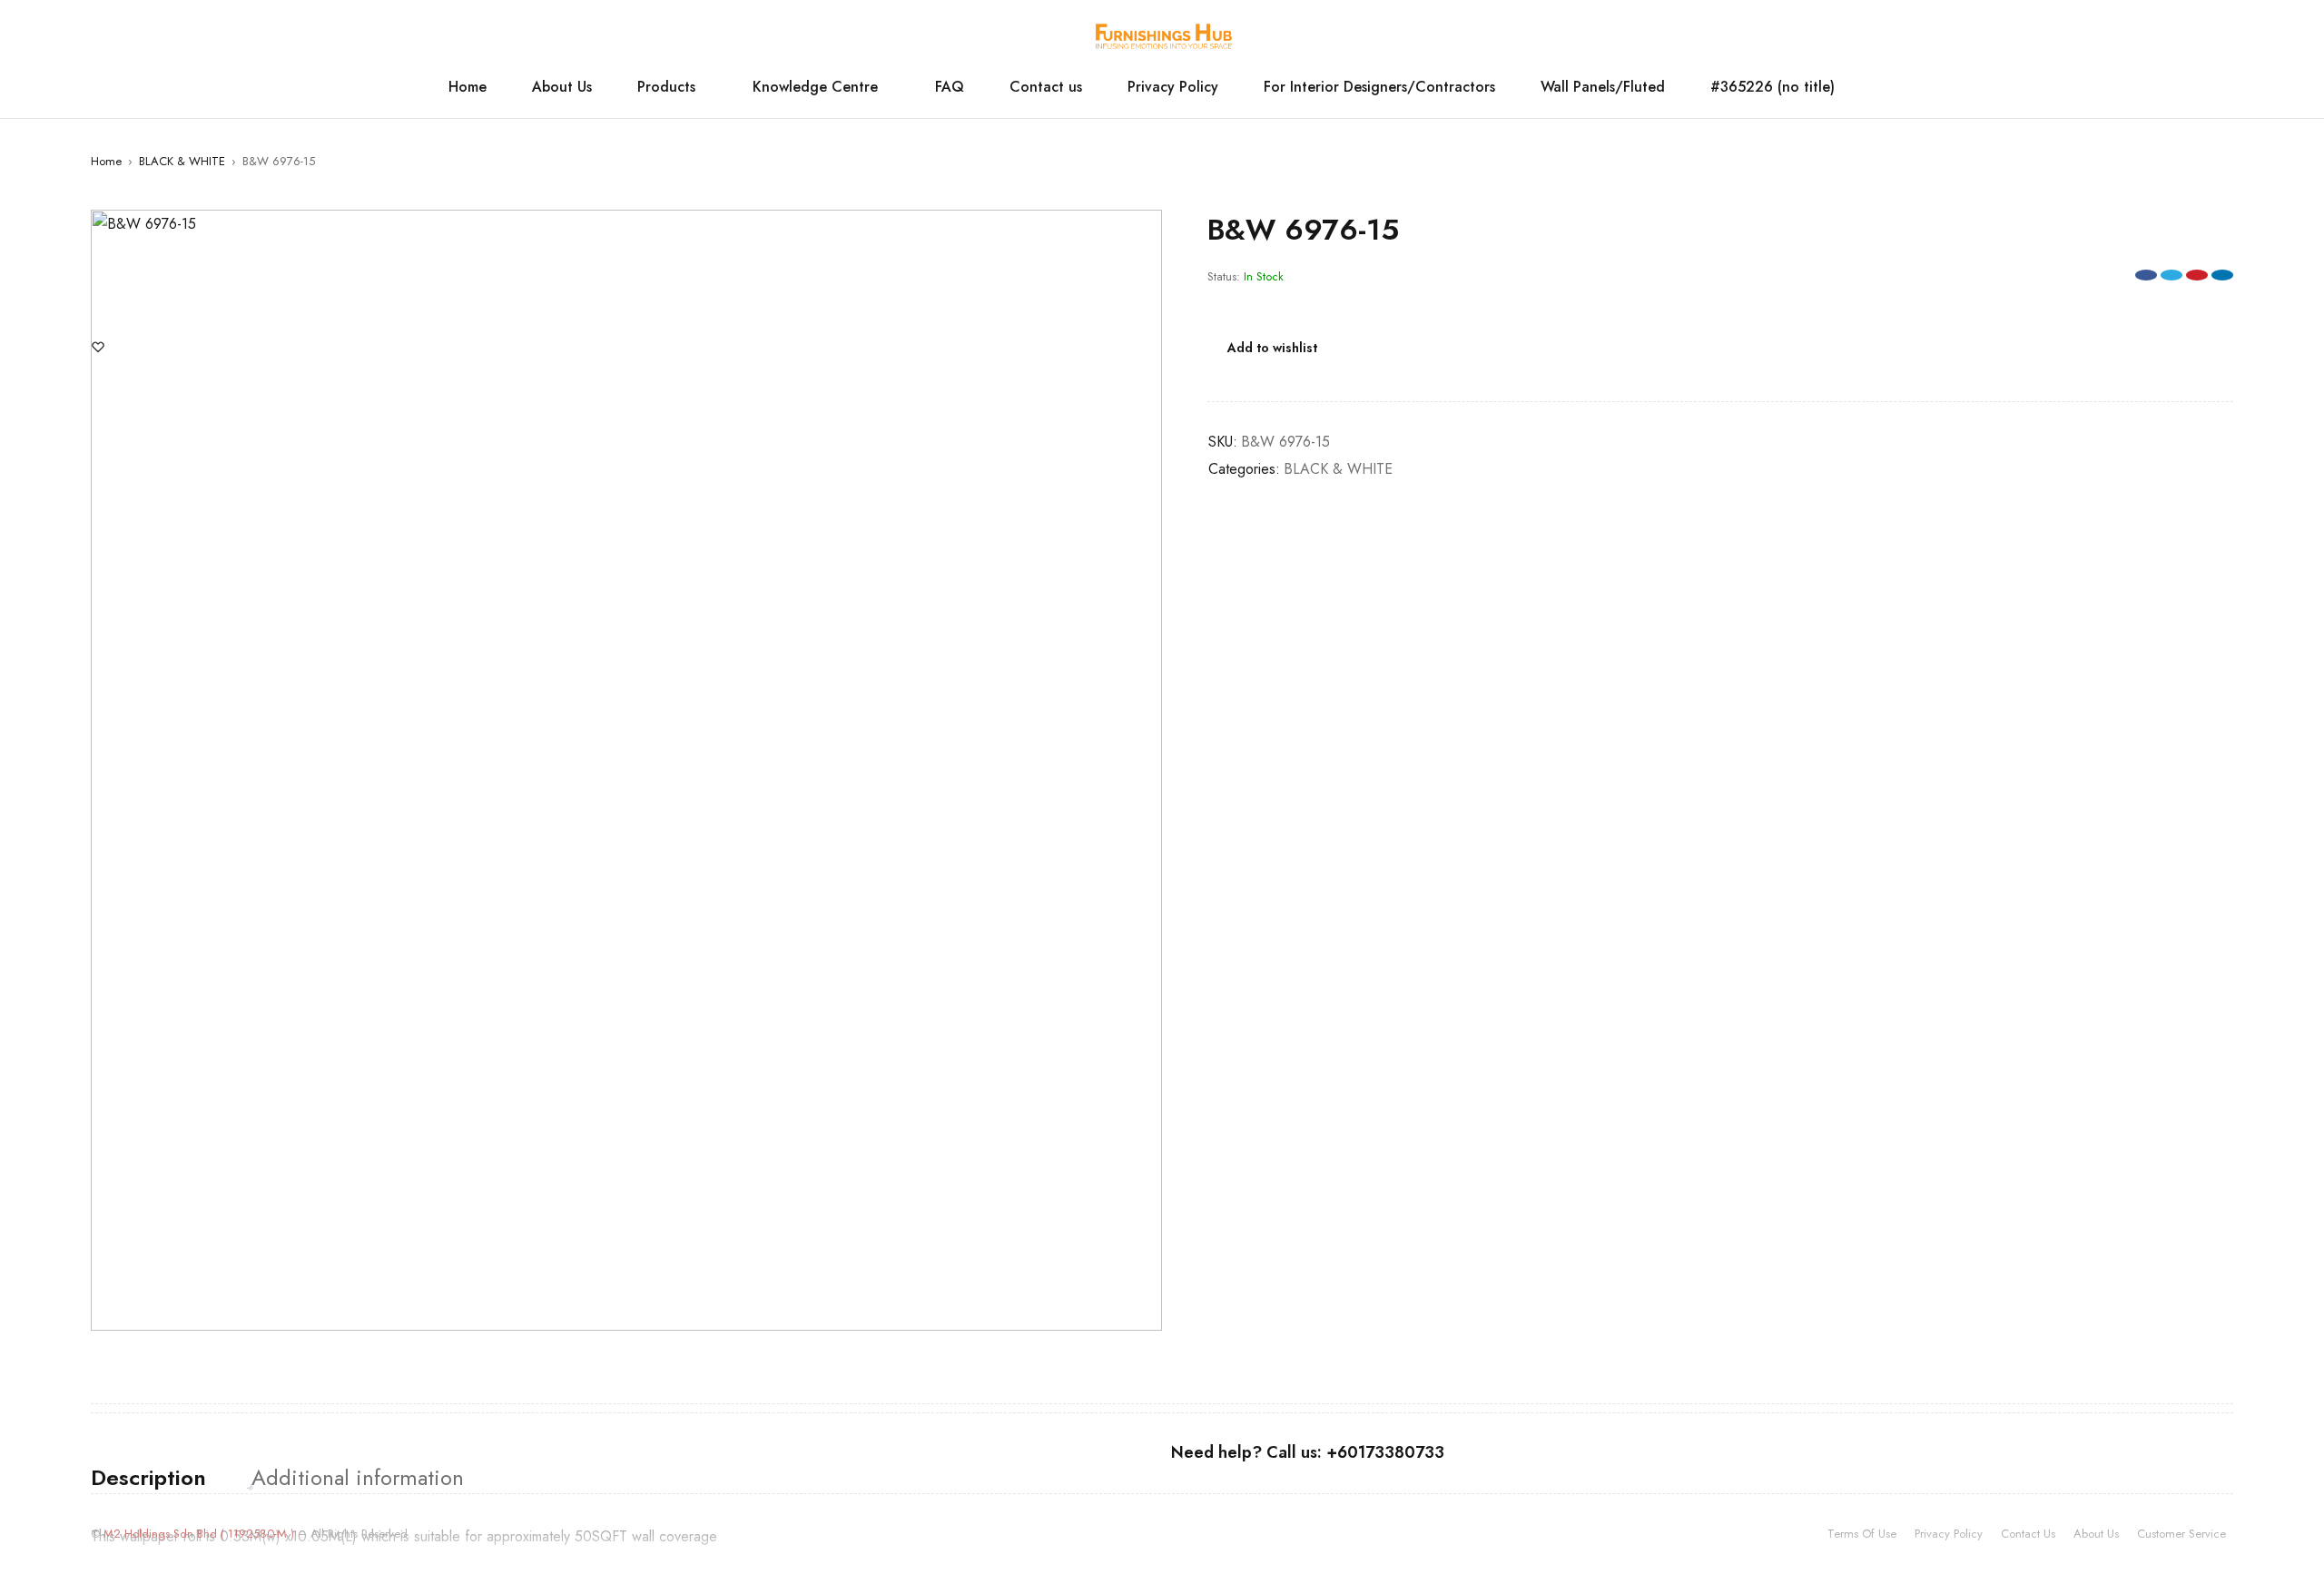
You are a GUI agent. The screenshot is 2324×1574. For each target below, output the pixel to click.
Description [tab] (148, 1478)
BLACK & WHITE (182, 161)
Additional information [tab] (358, 1478)
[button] (1139, 232)
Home (106, 161)
